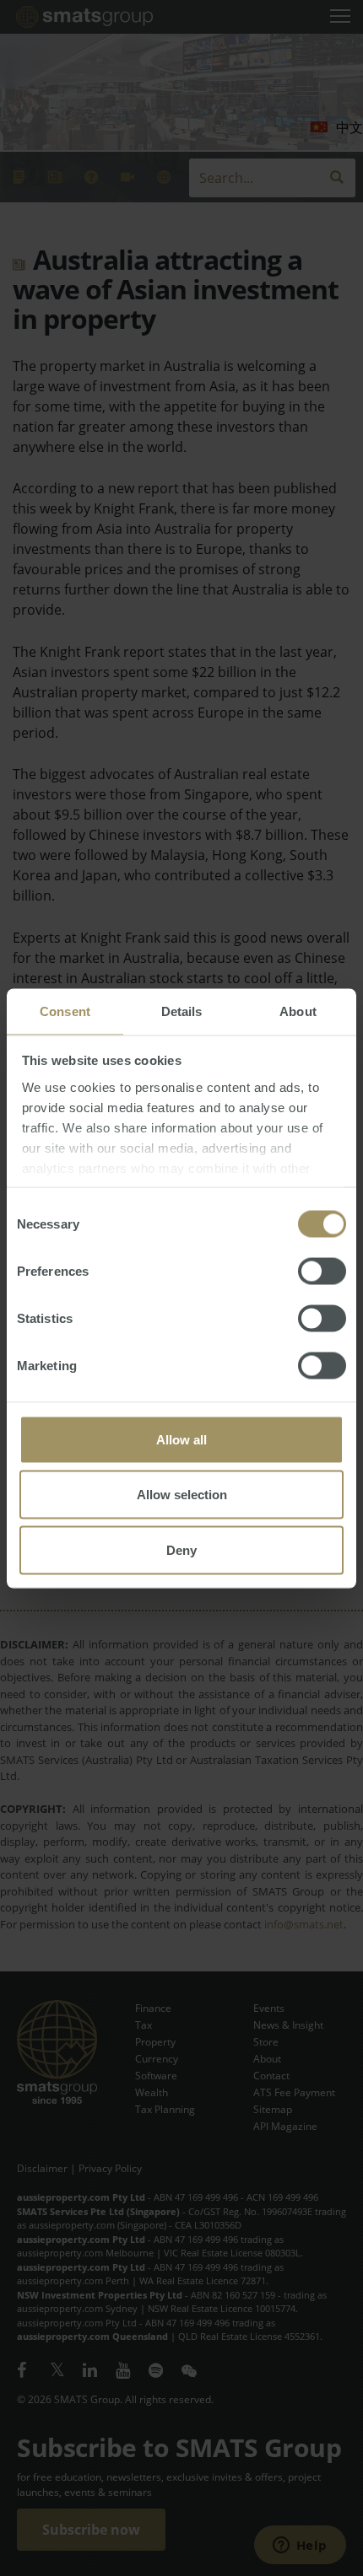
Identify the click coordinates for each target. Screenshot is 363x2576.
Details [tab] (182, 1011)
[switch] (322, 1271)
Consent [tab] (65, 1011)
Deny (181, 1549)
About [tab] (298, 1011)
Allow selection (182, 1495)
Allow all (181, 1439)
